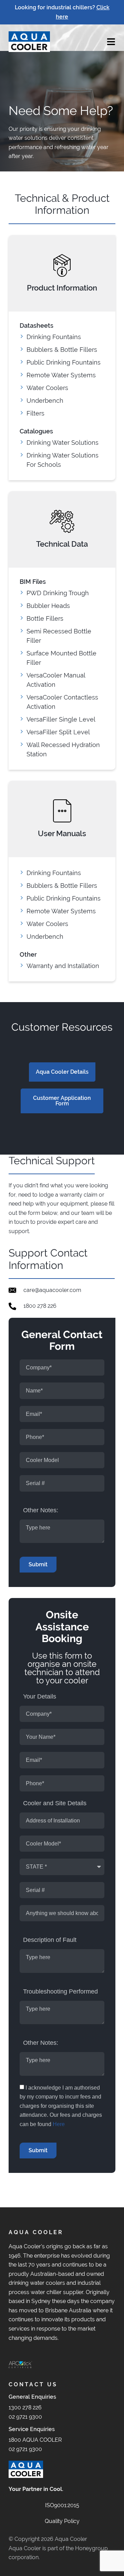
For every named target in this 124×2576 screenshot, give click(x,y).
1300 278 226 (25, 2407)
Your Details (40, 1696)
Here (59, 2124)
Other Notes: (41, 1510)
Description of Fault (50, 1940)
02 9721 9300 (25, 2417)
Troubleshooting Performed (60, 1991)
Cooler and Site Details (55, 1803)
